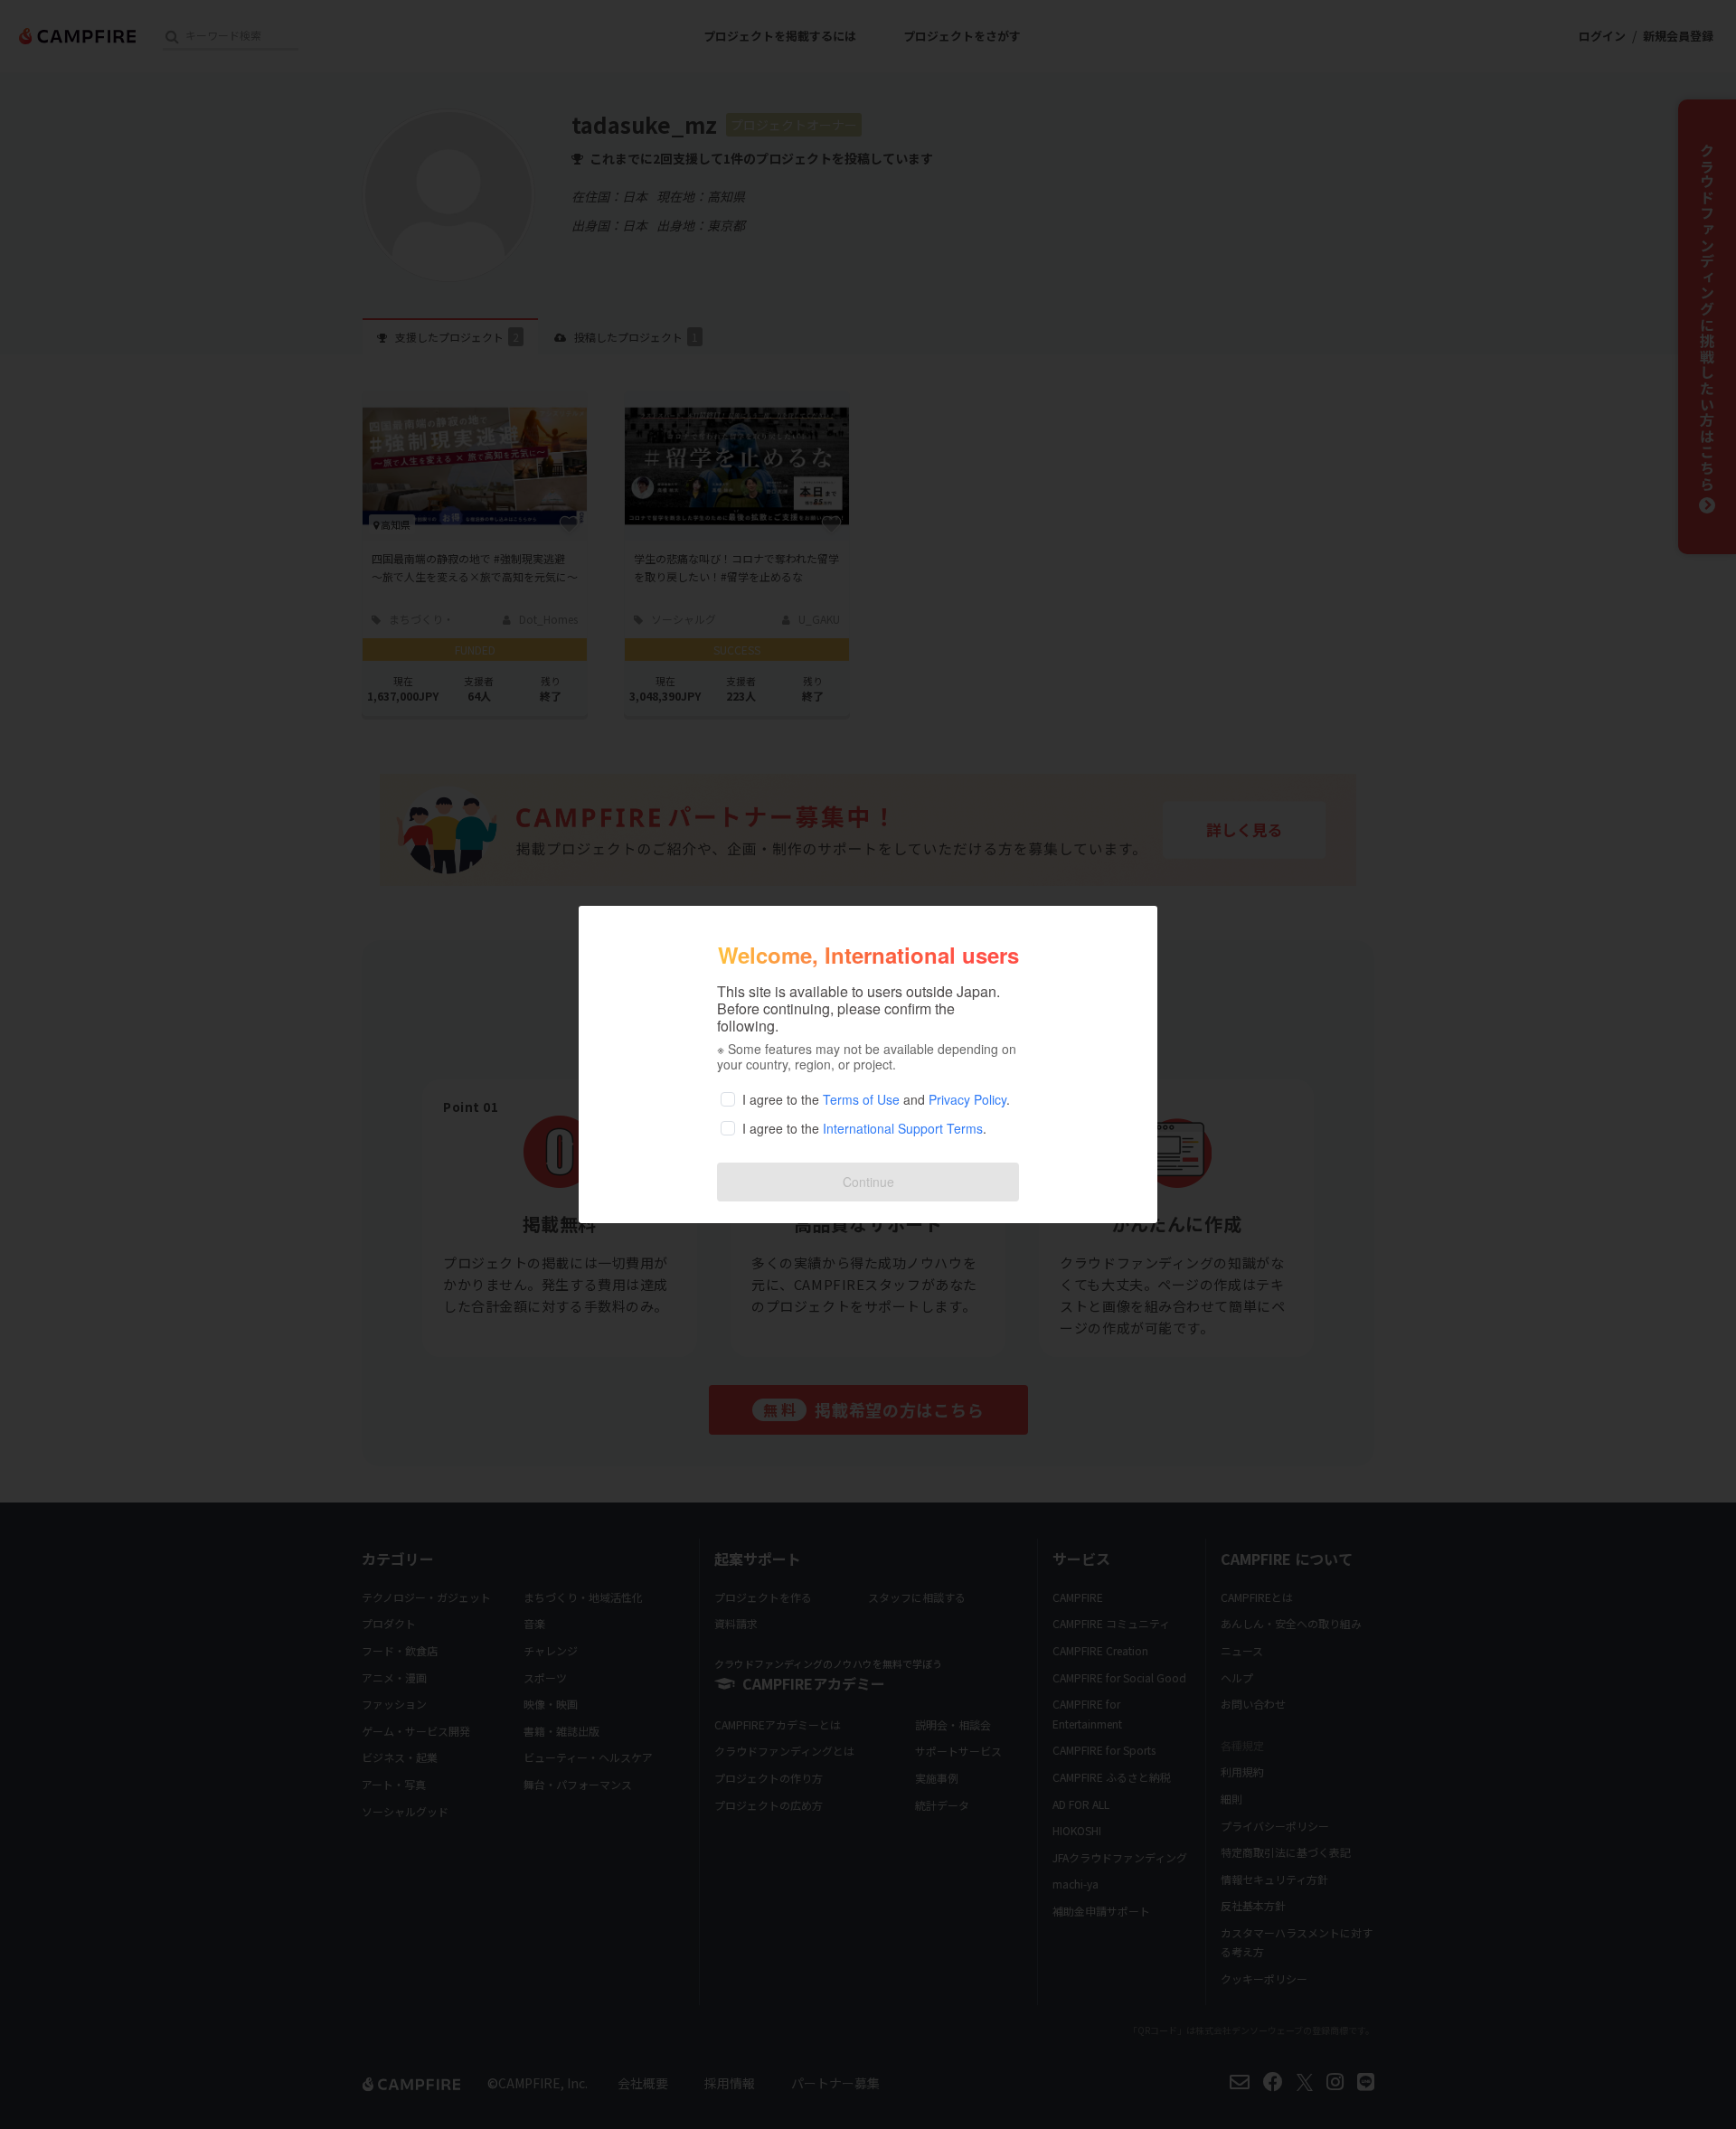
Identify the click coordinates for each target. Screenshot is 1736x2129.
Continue (868, 1182)
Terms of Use (861, 1099)
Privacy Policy (967, 1099)
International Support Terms (903, 1128)
